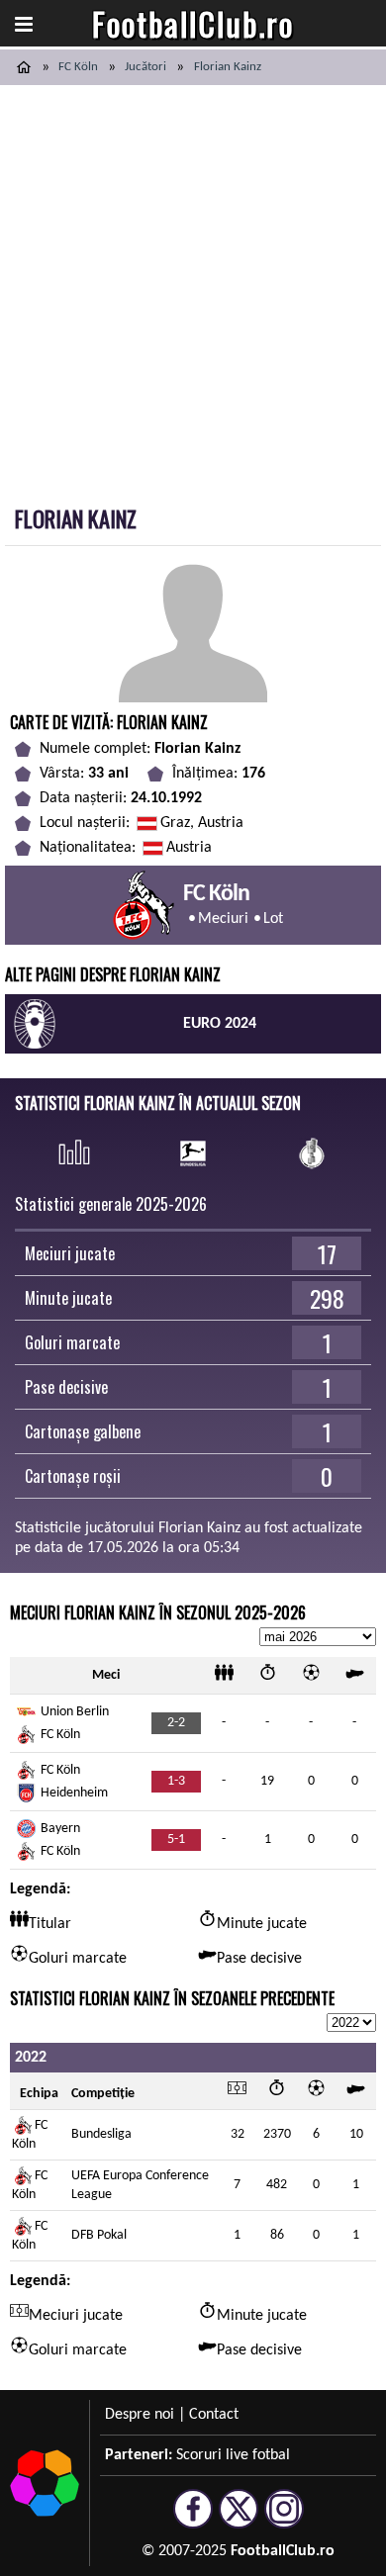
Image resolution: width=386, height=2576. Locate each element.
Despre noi (140, 2415)
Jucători (145, 67)
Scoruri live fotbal (233, 2455)
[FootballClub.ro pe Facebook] (193, 2520)
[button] (24, 24)
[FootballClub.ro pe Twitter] (239, 2520)
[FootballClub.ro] (24, 67)
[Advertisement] (193, 288)
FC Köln (78, 67)
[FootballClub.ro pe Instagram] (284, 2520)
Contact (214, 2415)
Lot (273, 919)
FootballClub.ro (193, 23)
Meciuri (223, 919)
